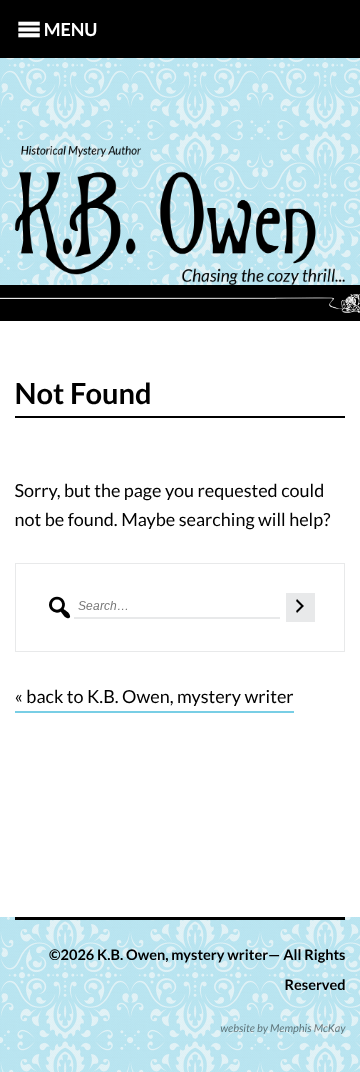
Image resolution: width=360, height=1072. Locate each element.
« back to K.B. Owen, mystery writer (154, 696)
